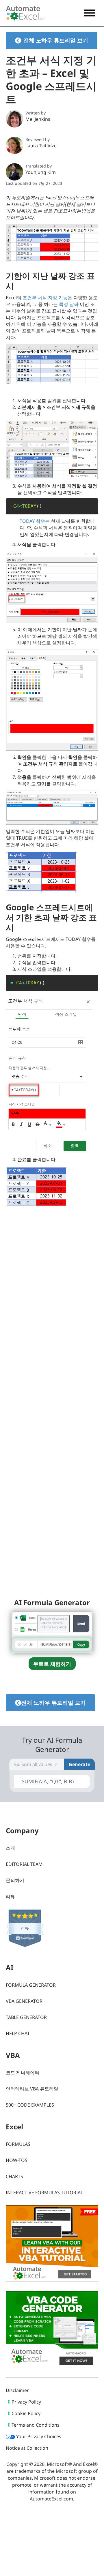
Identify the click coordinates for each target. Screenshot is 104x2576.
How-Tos (17, 2160)
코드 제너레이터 (23, 2073)
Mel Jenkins (38, 119)
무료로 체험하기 (52, 1664)
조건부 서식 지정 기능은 (47, 298)
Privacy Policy (26, 2402)
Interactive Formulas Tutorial (44, 2193)
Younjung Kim (41, 172)
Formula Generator (31, 1985)
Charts (14, 2176)
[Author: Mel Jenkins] (14, 119)
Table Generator (26, 2017)
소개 (10, 1848)
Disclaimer (17, 2390)
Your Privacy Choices (38, 2436)
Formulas (18, 2144)
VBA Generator (24, 2001)
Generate (79, 1764)
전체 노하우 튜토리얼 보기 (56, 40)
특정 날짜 (69, 304)
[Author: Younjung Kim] (14, 172)
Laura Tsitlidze (41, 146)
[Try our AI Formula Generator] (52, 1632)
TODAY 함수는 (35, 521)
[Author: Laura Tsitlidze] (14, 145)
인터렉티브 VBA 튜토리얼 (32, 2089)
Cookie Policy (26, 2413)
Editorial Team (24, 1864)
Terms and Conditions (36, 2425)
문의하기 (15, 1880)
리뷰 (10, 1896)
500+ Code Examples (30, 2105)
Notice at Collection (27, 2448)
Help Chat (18, 2033)
